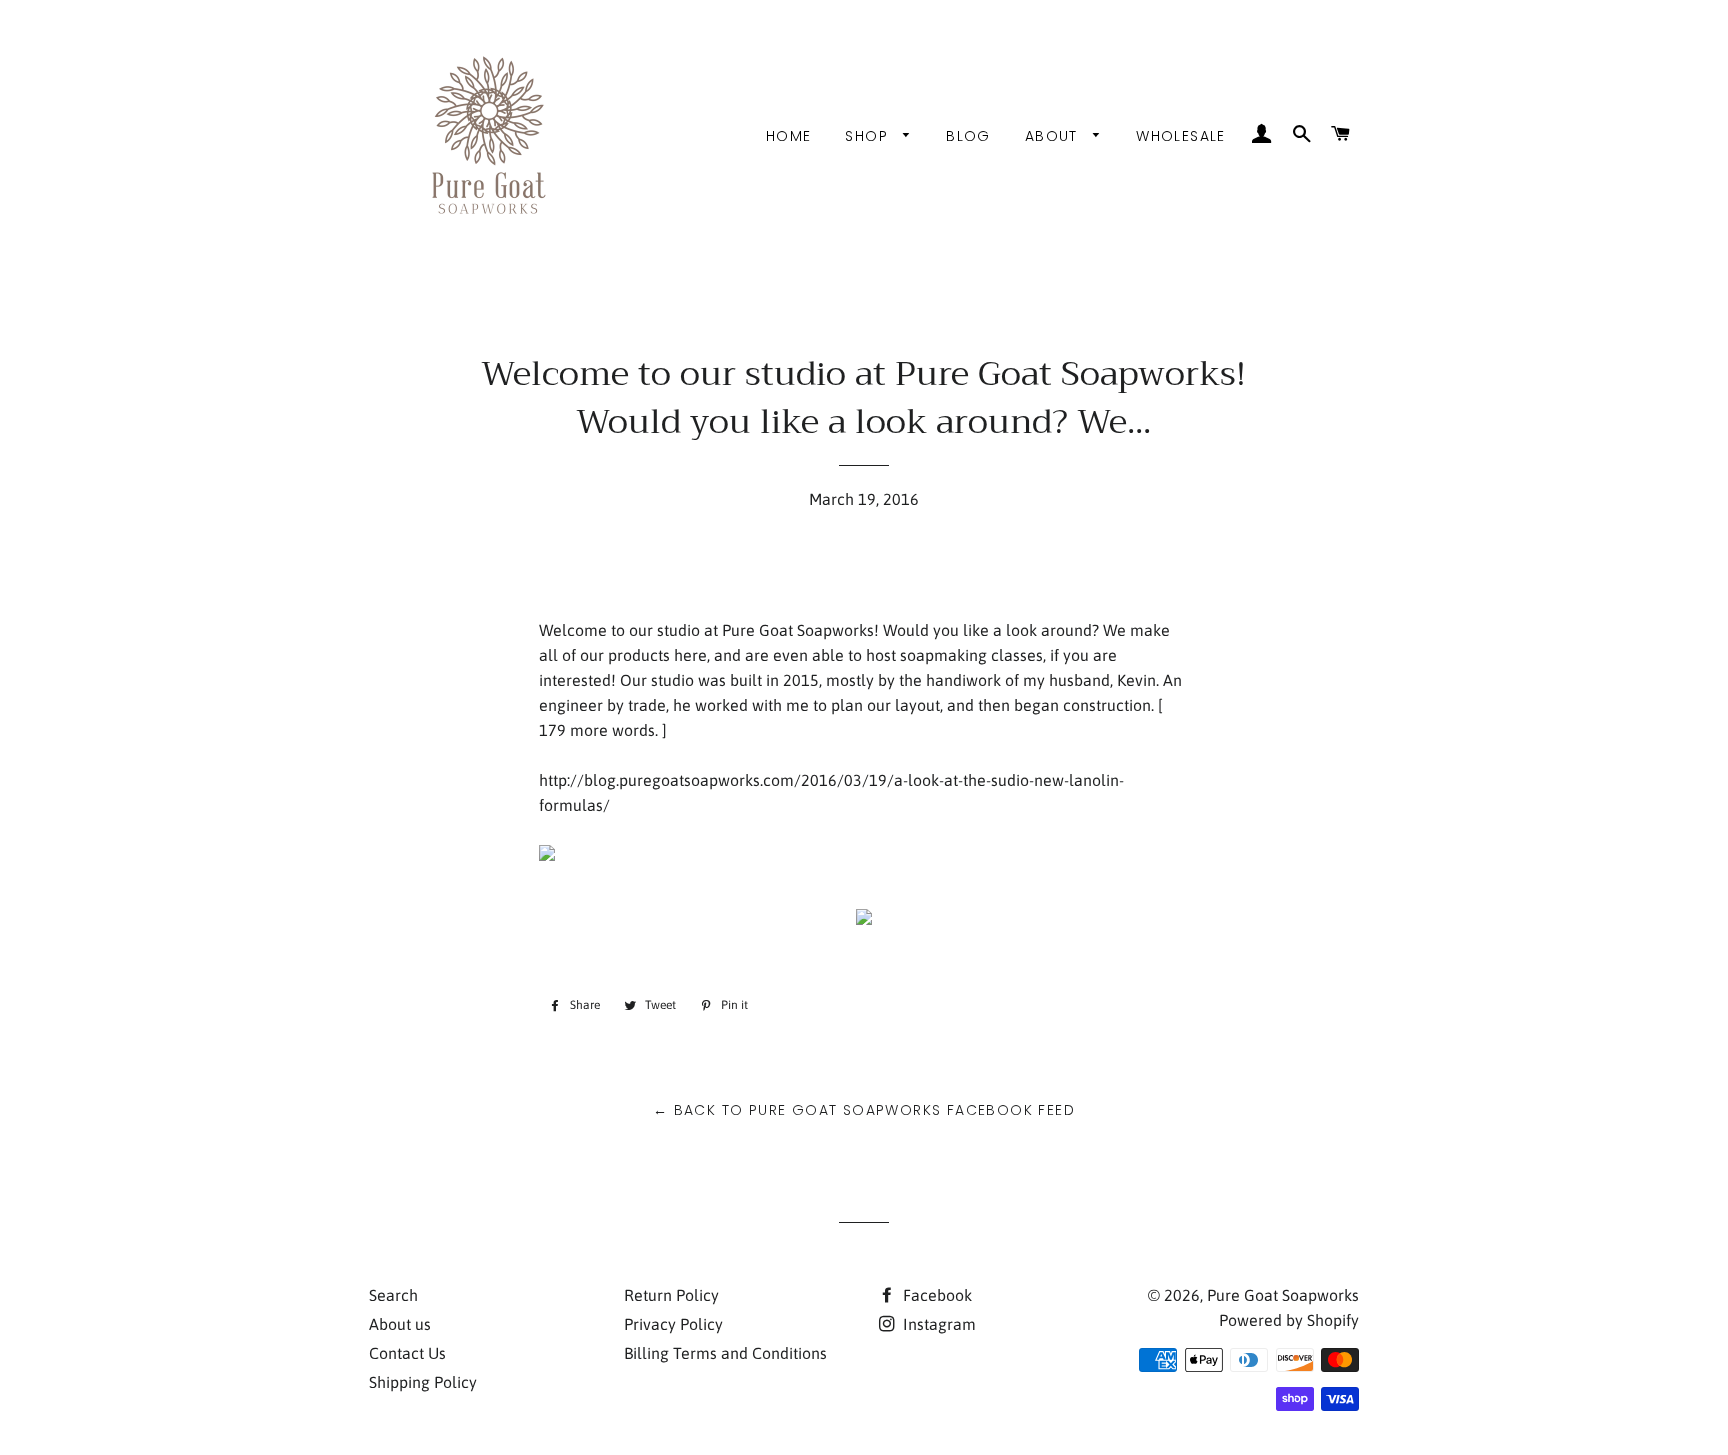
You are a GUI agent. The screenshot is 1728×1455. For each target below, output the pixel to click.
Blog (968, 136)
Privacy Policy (673, 1324)
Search (393, 1295)
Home (789, 136)
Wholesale (1181, 136)
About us (400, 1324)
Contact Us (407, 1353)
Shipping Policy (423, 1382)
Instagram (937, 1324)
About (1054, 136)
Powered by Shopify (1289, 1320)
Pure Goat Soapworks (1283, 1295)
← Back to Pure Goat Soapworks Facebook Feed (864, 1110)
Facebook (935, 1295)
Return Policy (671, 1295)
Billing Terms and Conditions (725, 1353)
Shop (869, 136)
